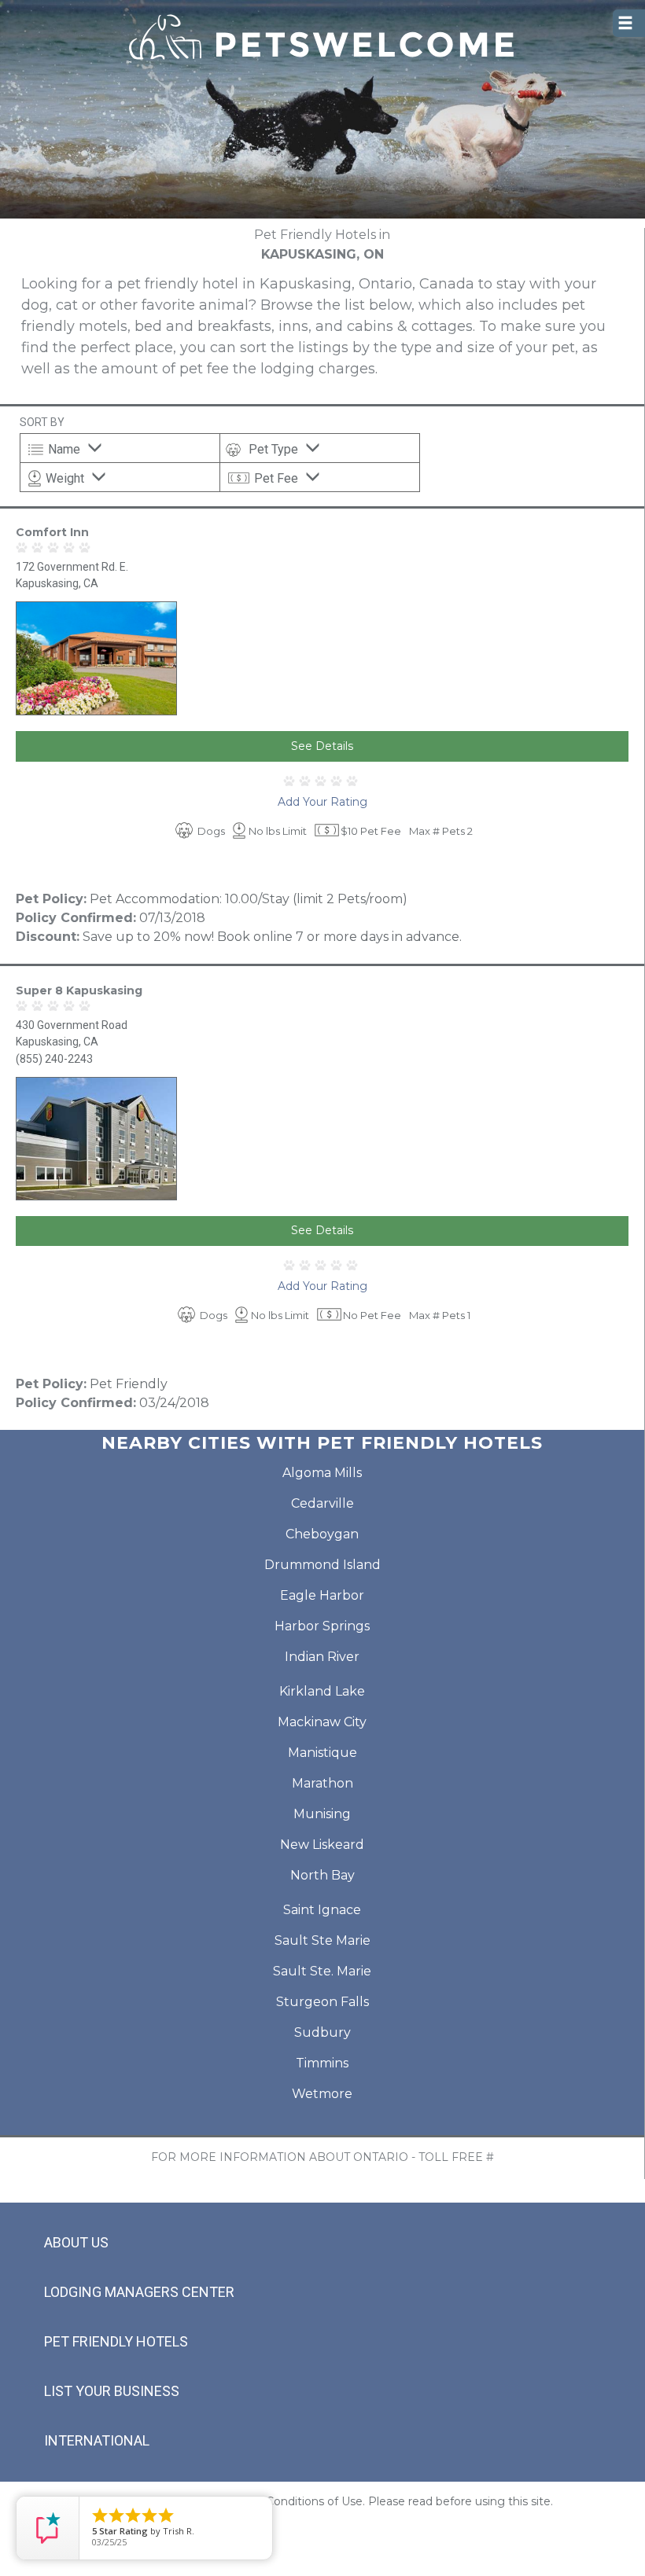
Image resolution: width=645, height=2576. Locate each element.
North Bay (322, 1875)
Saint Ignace (322, 1910)
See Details (322, 746)
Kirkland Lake (322, 1691)
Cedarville (322, 1503)
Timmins (322, 2063)
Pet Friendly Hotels (116, 2341)
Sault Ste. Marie (322, 1971)
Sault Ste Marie (322, 1940)
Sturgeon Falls (322, 2002)
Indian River (322, 1657)
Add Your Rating (322, 802)
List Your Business (112, 2391)
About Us (76, 2242)
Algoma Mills (322, 1473)
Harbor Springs (322, 1626)
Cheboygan (322, 1534)
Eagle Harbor (322, 1595)
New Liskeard (322, 1845)
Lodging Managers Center (139, 2292)
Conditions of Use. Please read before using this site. (409, 2501)
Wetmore (322, 2094)
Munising (322, 1814)
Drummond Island (322, 1565)
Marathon (322, 1783)
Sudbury (322, 2032)
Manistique (322, 1753)
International (97, 2440)
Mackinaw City (322, 1722)
